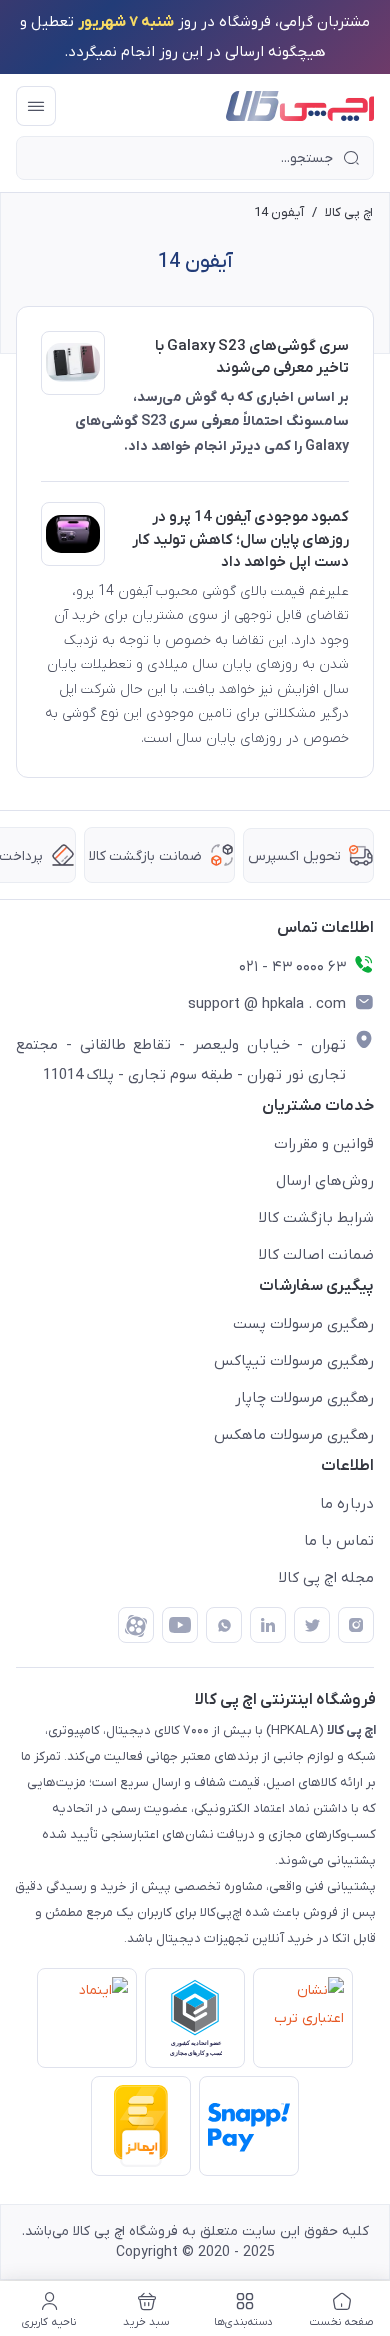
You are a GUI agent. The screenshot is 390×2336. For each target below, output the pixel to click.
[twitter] (312, 1625)
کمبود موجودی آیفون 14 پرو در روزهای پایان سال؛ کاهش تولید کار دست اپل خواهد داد (240, 539)
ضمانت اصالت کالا (316, 1255)
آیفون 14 (279, 212)
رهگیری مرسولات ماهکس (294, 1435)
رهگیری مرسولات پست (303, 1324)
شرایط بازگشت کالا (316, 1218)
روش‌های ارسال (325, 1181)
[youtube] (180, 1625)
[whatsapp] (224, 1625)
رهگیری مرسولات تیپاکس (294, 1361)
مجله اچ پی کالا (326, 1578)
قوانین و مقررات (324, 1144)
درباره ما (347, 1504)
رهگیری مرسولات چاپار (304, 1398)
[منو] (36, 106)
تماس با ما (339, 1541)
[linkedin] (268, 1625)
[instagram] (356, 1625)
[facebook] (136, 1625)
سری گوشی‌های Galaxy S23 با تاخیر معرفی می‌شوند (252, 357)
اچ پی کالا (349, 212)
